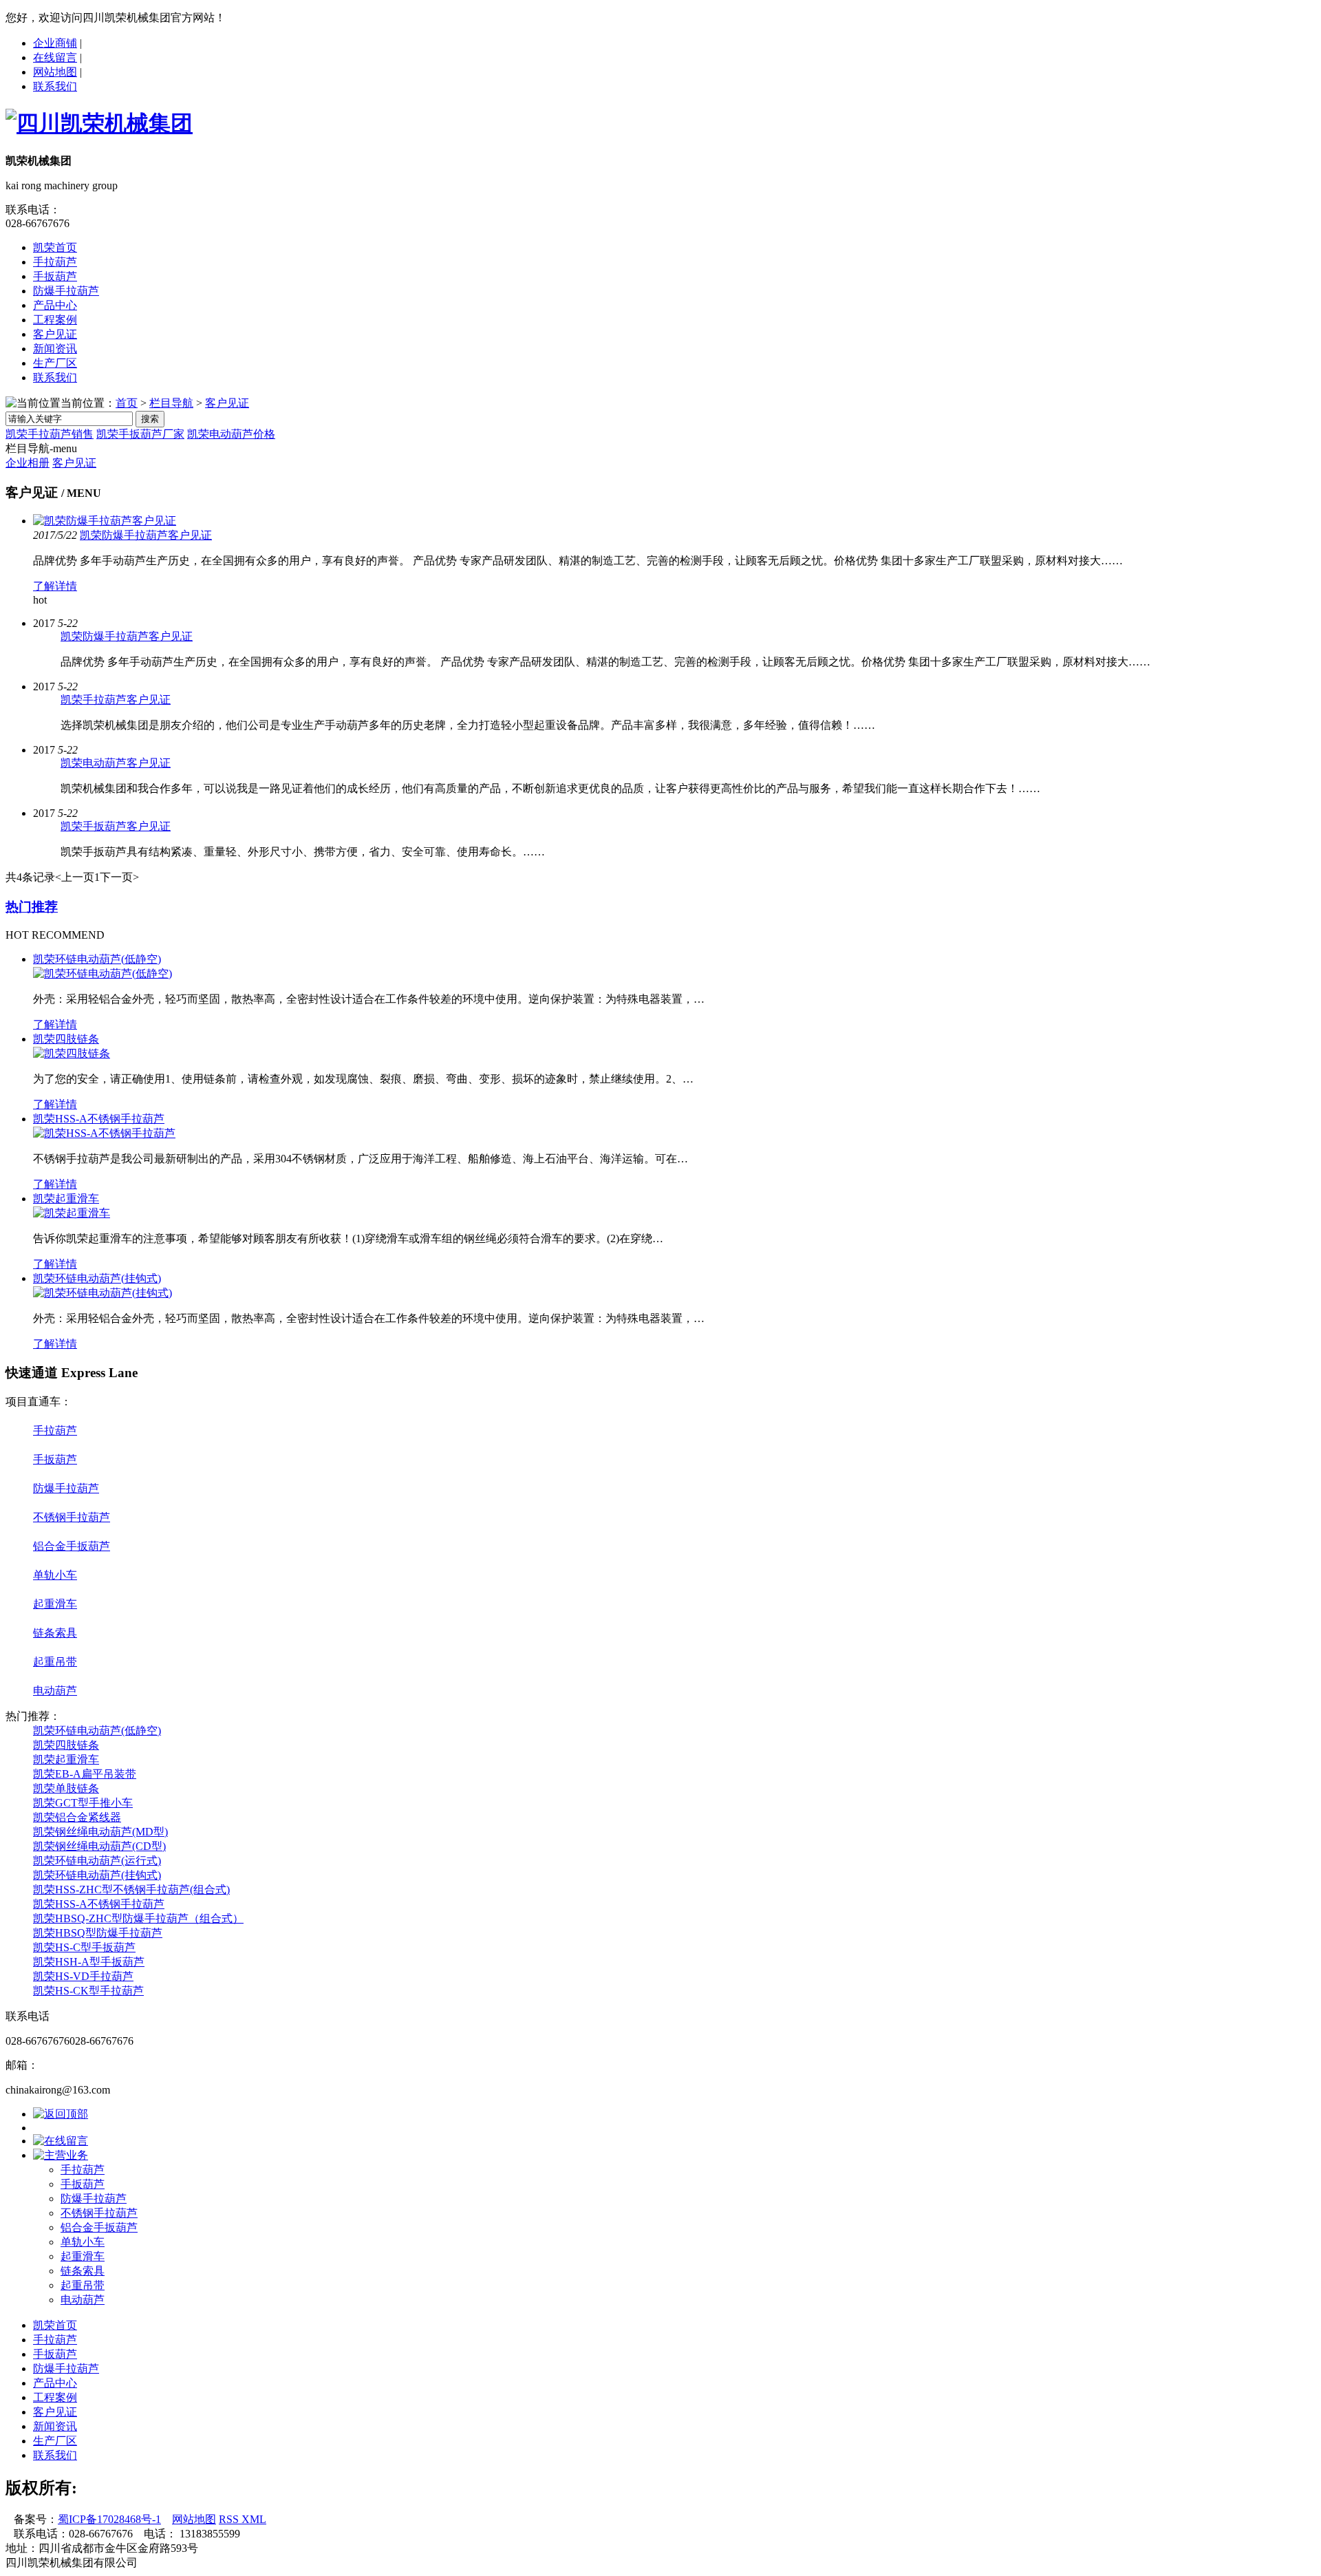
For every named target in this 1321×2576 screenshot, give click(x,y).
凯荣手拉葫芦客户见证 (116, 700)
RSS (230, 2519)
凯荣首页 (55, 247)
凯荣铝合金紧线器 (77, 1817)
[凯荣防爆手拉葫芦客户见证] (105, 521)
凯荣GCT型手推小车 (83, 1803)
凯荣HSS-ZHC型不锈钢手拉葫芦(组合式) (131, 1890)
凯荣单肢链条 (66, 1788)
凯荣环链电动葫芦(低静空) (97, 959)
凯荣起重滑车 (66, 1199)
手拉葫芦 (55, 262)
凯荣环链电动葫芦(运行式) (97, 1861)
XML (254, 2519)
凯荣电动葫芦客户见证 (116, 763)
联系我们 (55, 86)
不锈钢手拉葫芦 (72, 1517)
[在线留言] (61, 2141)
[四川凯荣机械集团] (99, 123)
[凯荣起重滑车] (72, 1213)
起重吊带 (55, 1662)
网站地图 (55, 72)
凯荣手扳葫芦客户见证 (116, 826)
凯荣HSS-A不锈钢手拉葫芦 (99, 1119)
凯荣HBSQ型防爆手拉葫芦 (98, 1933)
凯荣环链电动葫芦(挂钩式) (97, 1278)
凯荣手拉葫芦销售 (50, 434)
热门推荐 (32, 907)
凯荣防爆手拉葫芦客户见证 (146, 535)
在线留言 (55, 57)
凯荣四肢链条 (66, 1039)
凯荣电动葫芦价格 (231, 434)
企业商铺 (55, 43)
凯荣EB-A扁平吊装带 (85, 1774)
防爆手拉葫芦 (66, 291)
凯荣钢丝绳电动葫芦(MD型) (100, 1832)
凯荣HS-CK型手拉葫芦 (88, 1991)
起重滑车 (55, 1604)
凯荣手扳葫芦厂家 (140, 434)
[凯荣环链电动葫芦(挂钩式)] (103, 1293)
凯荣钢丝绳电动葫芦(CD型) (99, 1846)
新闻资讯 (55, 349)
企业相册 (28, 463)
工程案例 (55, 320)
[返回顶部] (61, 2114)
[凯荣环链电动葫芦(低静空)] (103, 973)
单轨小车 (55, 1575)
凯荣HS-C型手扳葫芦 (84, 1947)
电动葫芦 (55, 1691)
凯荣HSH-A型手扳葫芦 (89, 1962)
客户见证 (55, 334)
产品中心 (55, 305)
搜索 (150, 419)
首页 (127, 403)
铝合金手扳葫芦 (72, 1546)
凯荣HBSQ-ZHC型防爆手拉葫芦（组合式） (138, 1918)
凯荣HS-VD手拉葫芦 (83, 1976)
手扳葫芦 (55, 276)
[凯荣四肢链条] (72, 1053)
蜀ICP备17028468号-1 (109, 2519)
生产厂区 (55, 363)
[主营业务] (61, 2155)
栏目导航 (171, 403)
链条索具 (55, 1633)
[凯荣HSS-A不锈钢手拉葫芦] (104, 1133)
